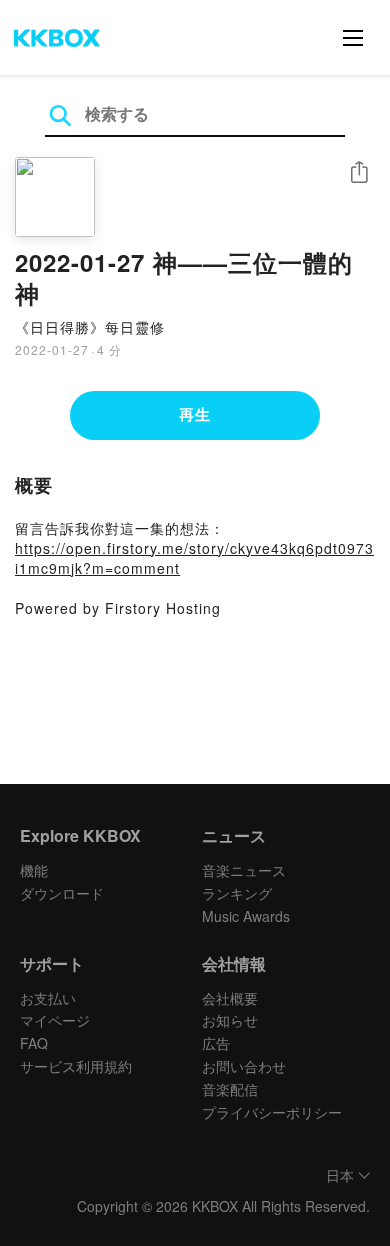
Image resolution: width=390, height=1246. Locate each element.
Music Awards (246, 916)
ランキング (237, 893)
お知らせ (230, 1020)
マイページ (55, 1020)
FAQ (34, 1043)
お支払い (48, 998)
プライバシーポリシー (272, 1112)
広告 (216, 1043)
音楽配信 (230, 1089)
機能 (34, 870)
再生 (195, 414)
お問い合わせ (244, 1066)
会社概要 (230, 998)
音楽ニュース (244, 870)
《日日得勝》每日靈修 (90, 327)
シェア (359, 172)
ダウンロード (62, 893)
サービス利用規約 (76, 1066)
